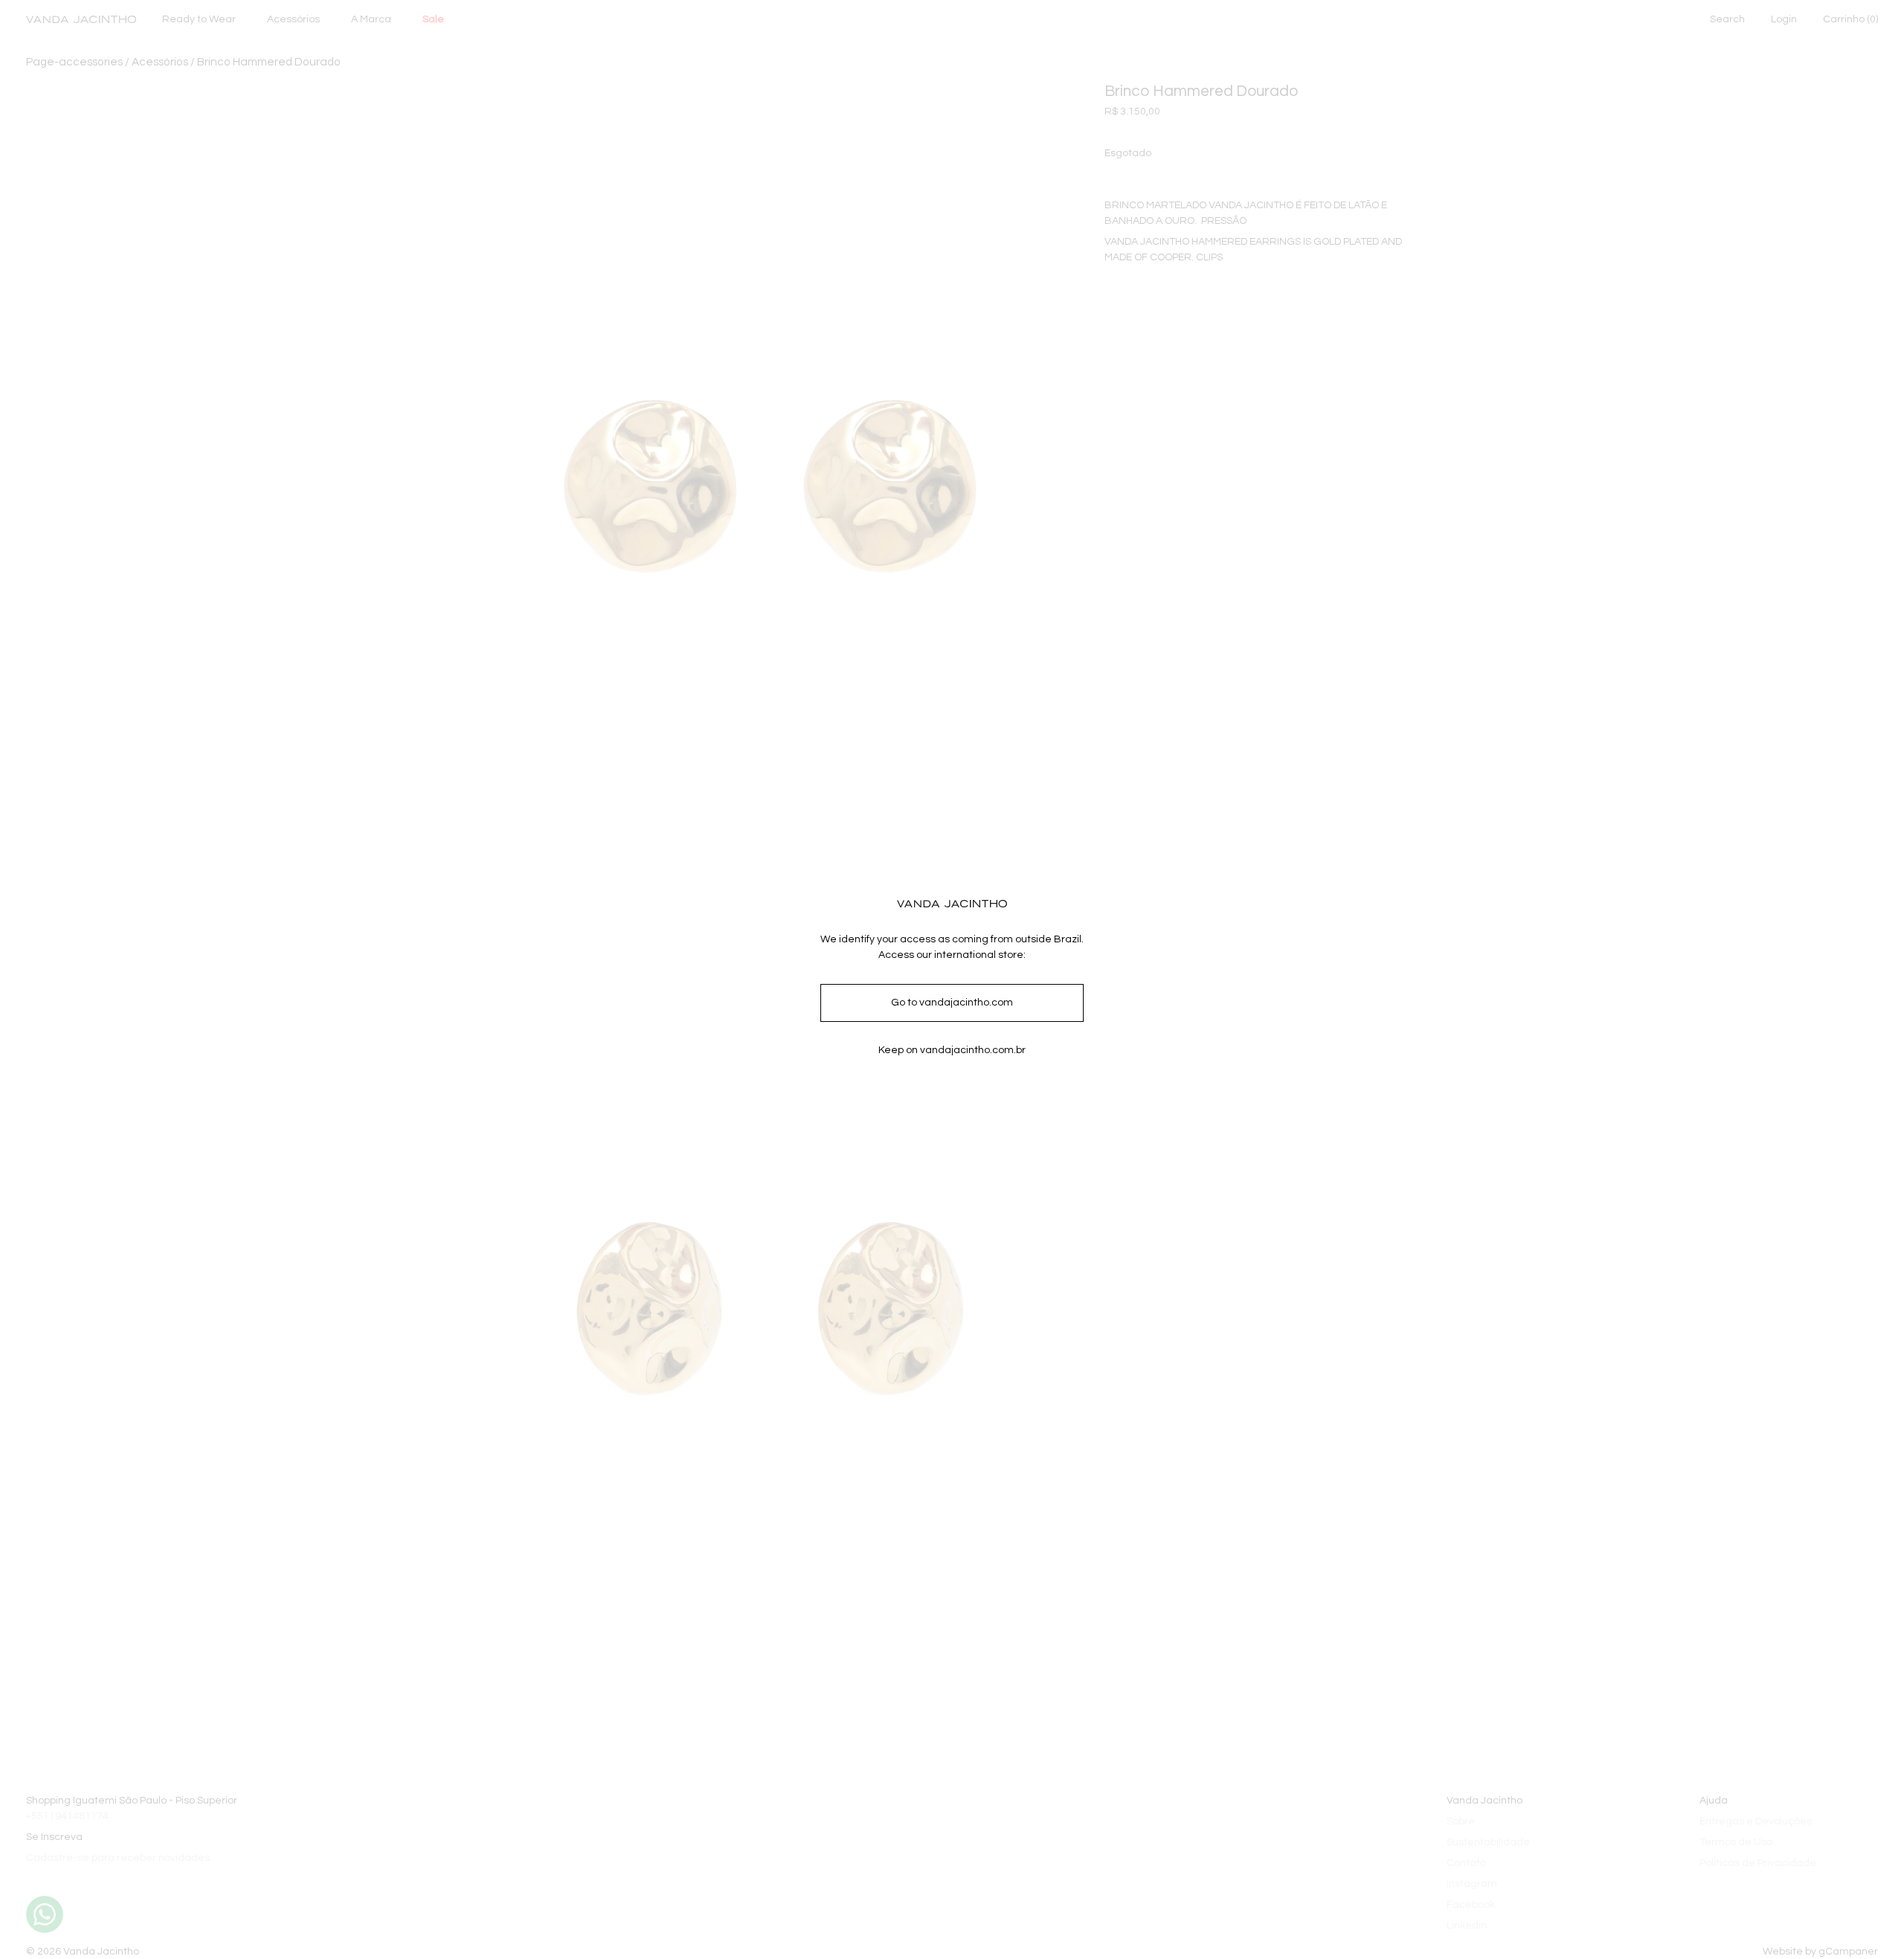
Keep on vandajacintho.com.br (952, 1050)
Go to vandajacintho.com (952, 1003)
